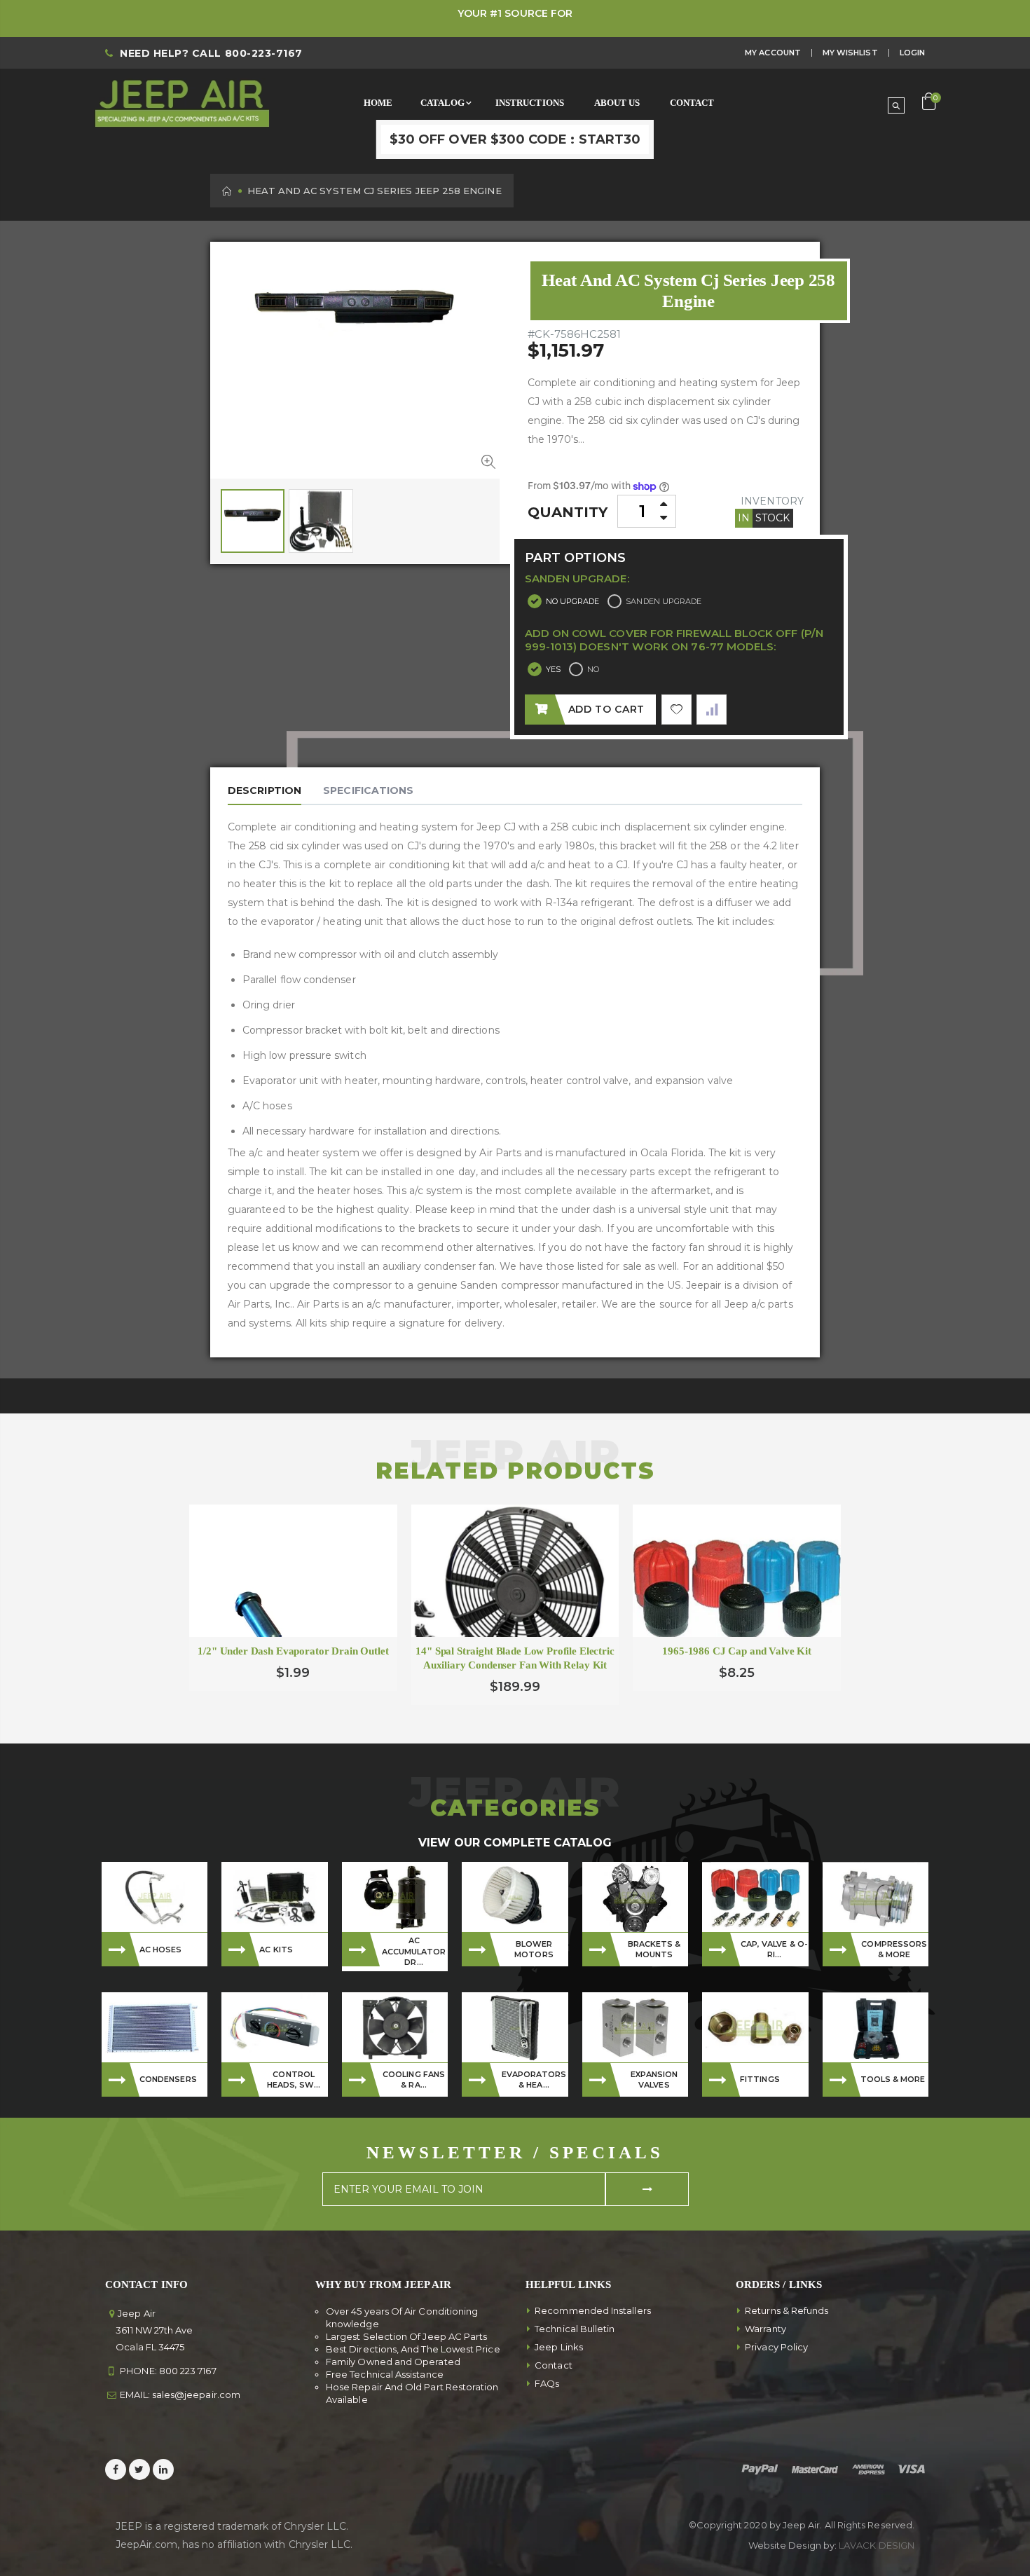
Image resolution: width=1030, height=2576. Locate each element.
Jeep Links (559, 2347)
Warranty (765, 2329)
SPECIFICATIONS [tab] (368, 790)
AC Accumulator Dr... (414, 1951)
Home (227, 191)
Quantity (568, 512)
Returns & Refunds (787, 2310)
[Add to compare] (712, 710)
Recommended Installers (593, 2310)
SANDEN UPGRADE (664, 601)
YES (553, 669)
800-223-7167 (264, 53)
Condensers (168, 2079)
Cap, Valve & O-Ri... (774, 1949)
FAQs (547, 2383)
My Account (773, 53)
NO (593, 669)
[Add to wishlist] (677, 710)
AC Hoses (161, 1950)
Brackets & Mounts (654, 1949)
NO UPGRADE (573, 601)
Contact (554, 2365)
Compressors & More (894, 1949)
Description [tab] (265, 790)
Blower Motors (534, 1949)
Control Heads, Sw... (294, 2080)
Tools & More (893, 2079)
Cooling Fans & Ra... (414, 2080)
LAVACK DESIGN (877, 2545)
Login (912, 53)
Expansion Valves (654, 2080)
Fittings (760, 2079)
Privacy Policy (776, 2347)
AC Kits (276, 1950)
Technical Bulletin (575, 2329)
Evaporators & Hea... (534, 2080)
